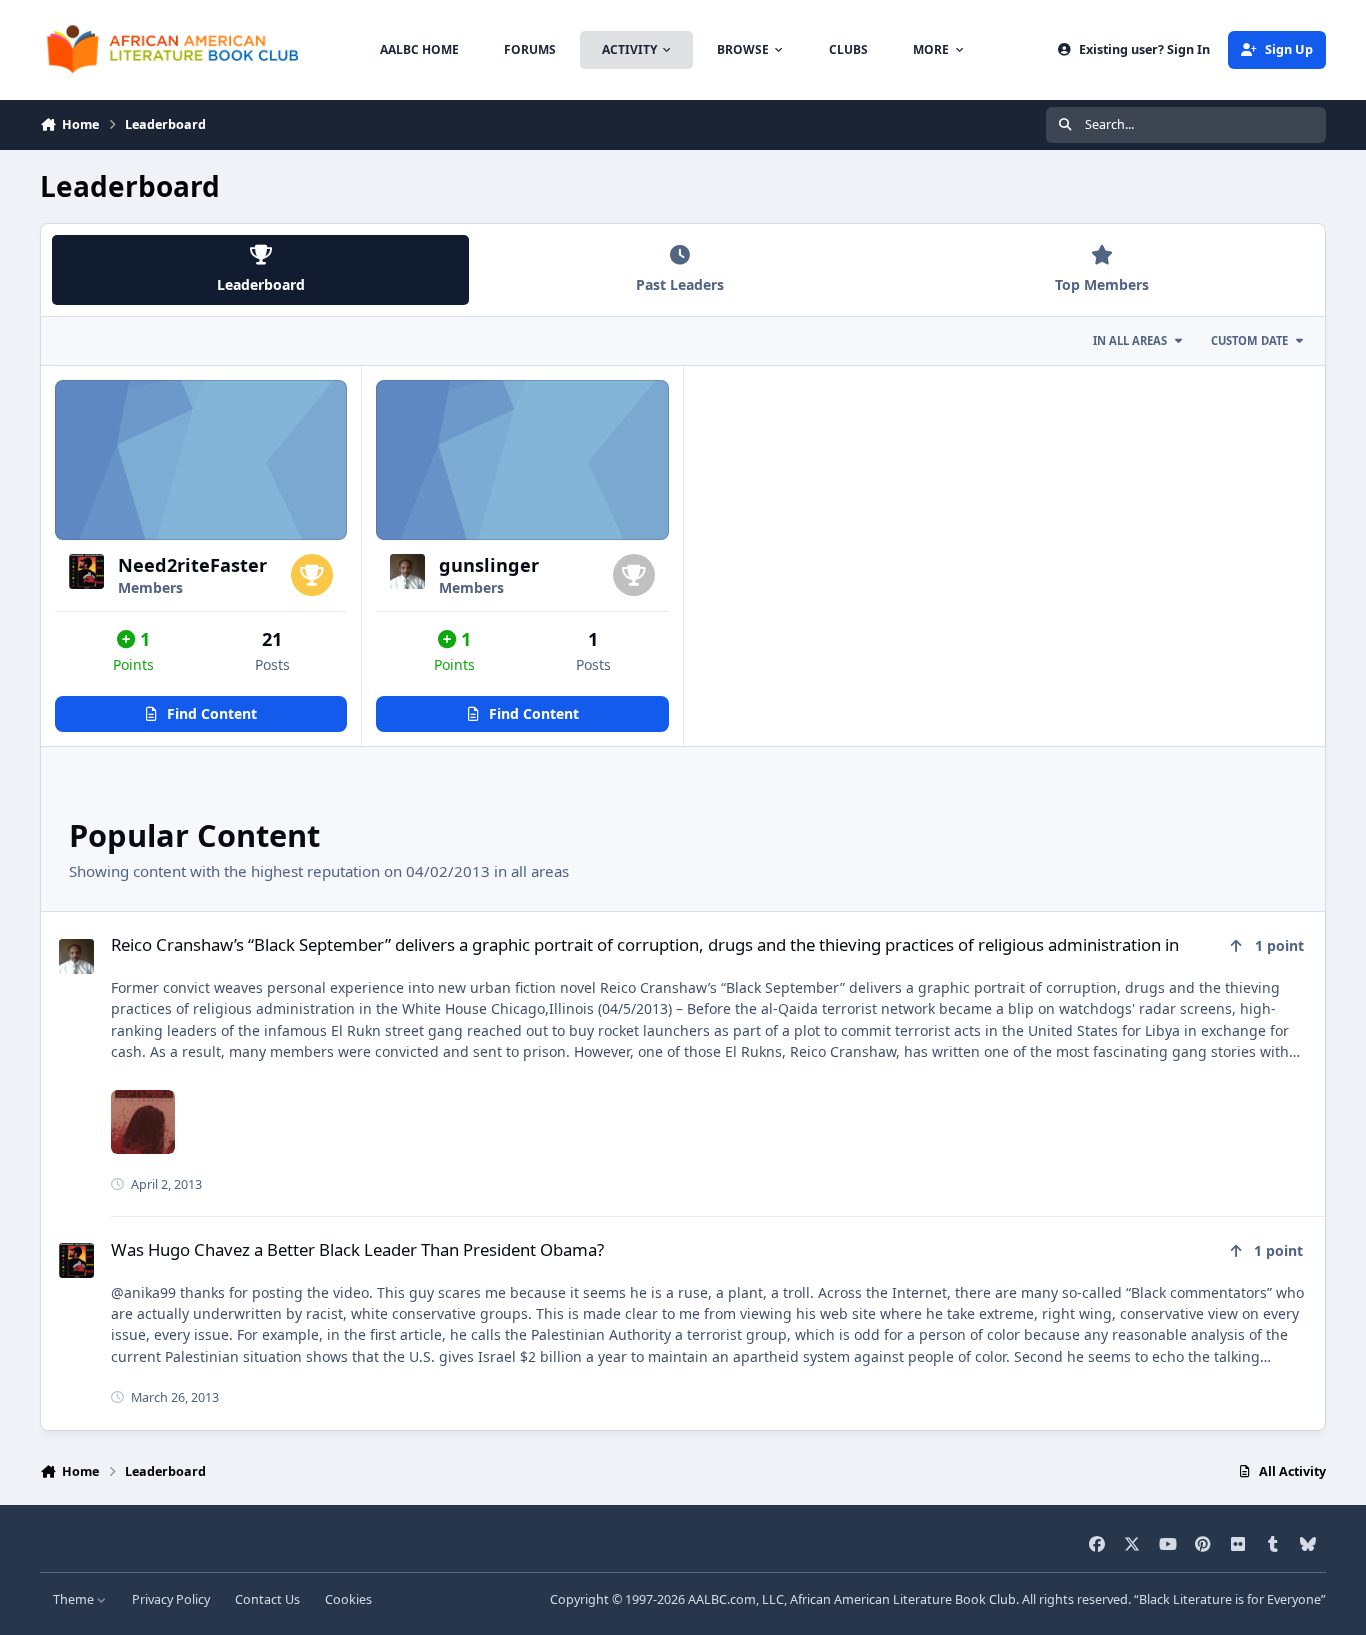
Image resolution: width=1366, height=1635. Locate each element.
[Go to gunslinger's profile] (407, 571)
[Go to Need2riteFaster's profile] (86, 571)
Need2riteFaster (192, 565)
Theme (75, 1599)
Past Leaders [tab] (680, 284)
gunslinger (489, 565)
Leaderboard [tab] (261, 284)
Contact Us (267, 1599)
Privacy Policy (171, 1599)
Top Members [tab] (1102, 284)
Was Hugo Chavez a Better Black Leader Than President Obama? (357, 1249)
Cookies (348, 1599)
